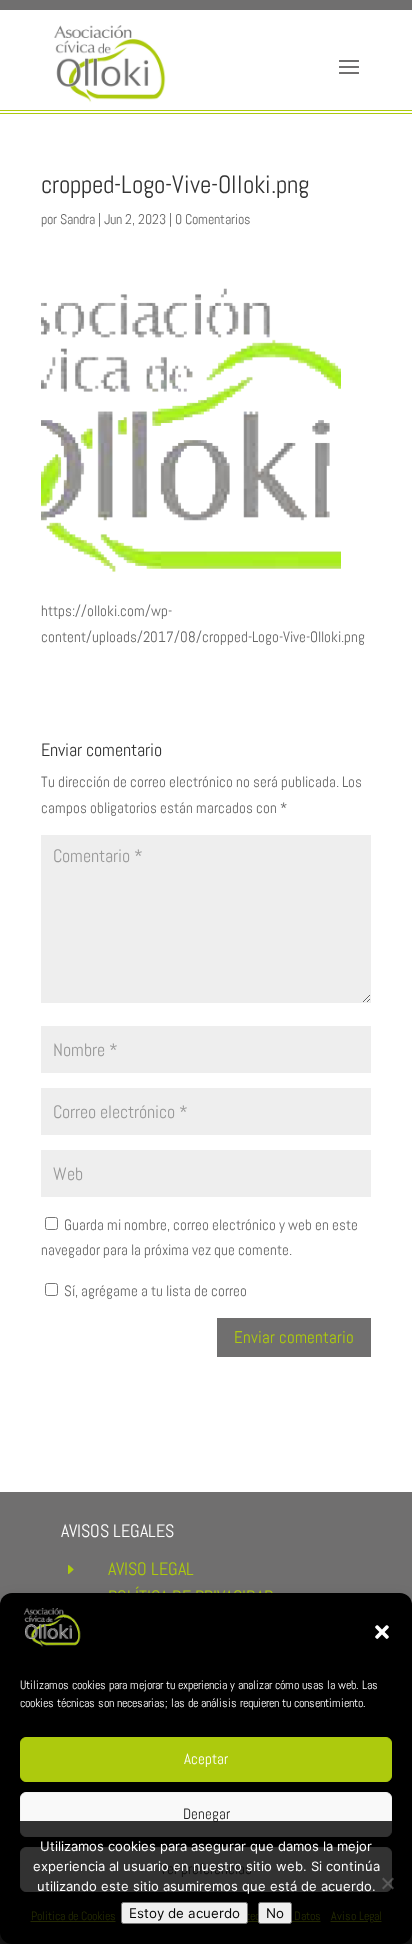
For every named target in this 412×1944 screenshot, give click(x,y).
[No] (387, 1883)
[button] (382, 1632)
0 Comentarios (212, 219)
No (275, 1913)
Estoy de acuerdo (184, 1913)
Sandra (77, 219)
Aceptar (206, 1758)
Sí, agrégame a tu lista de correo (154, 1290)
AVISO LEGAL (151, 1568)
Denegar (206, 1813)
